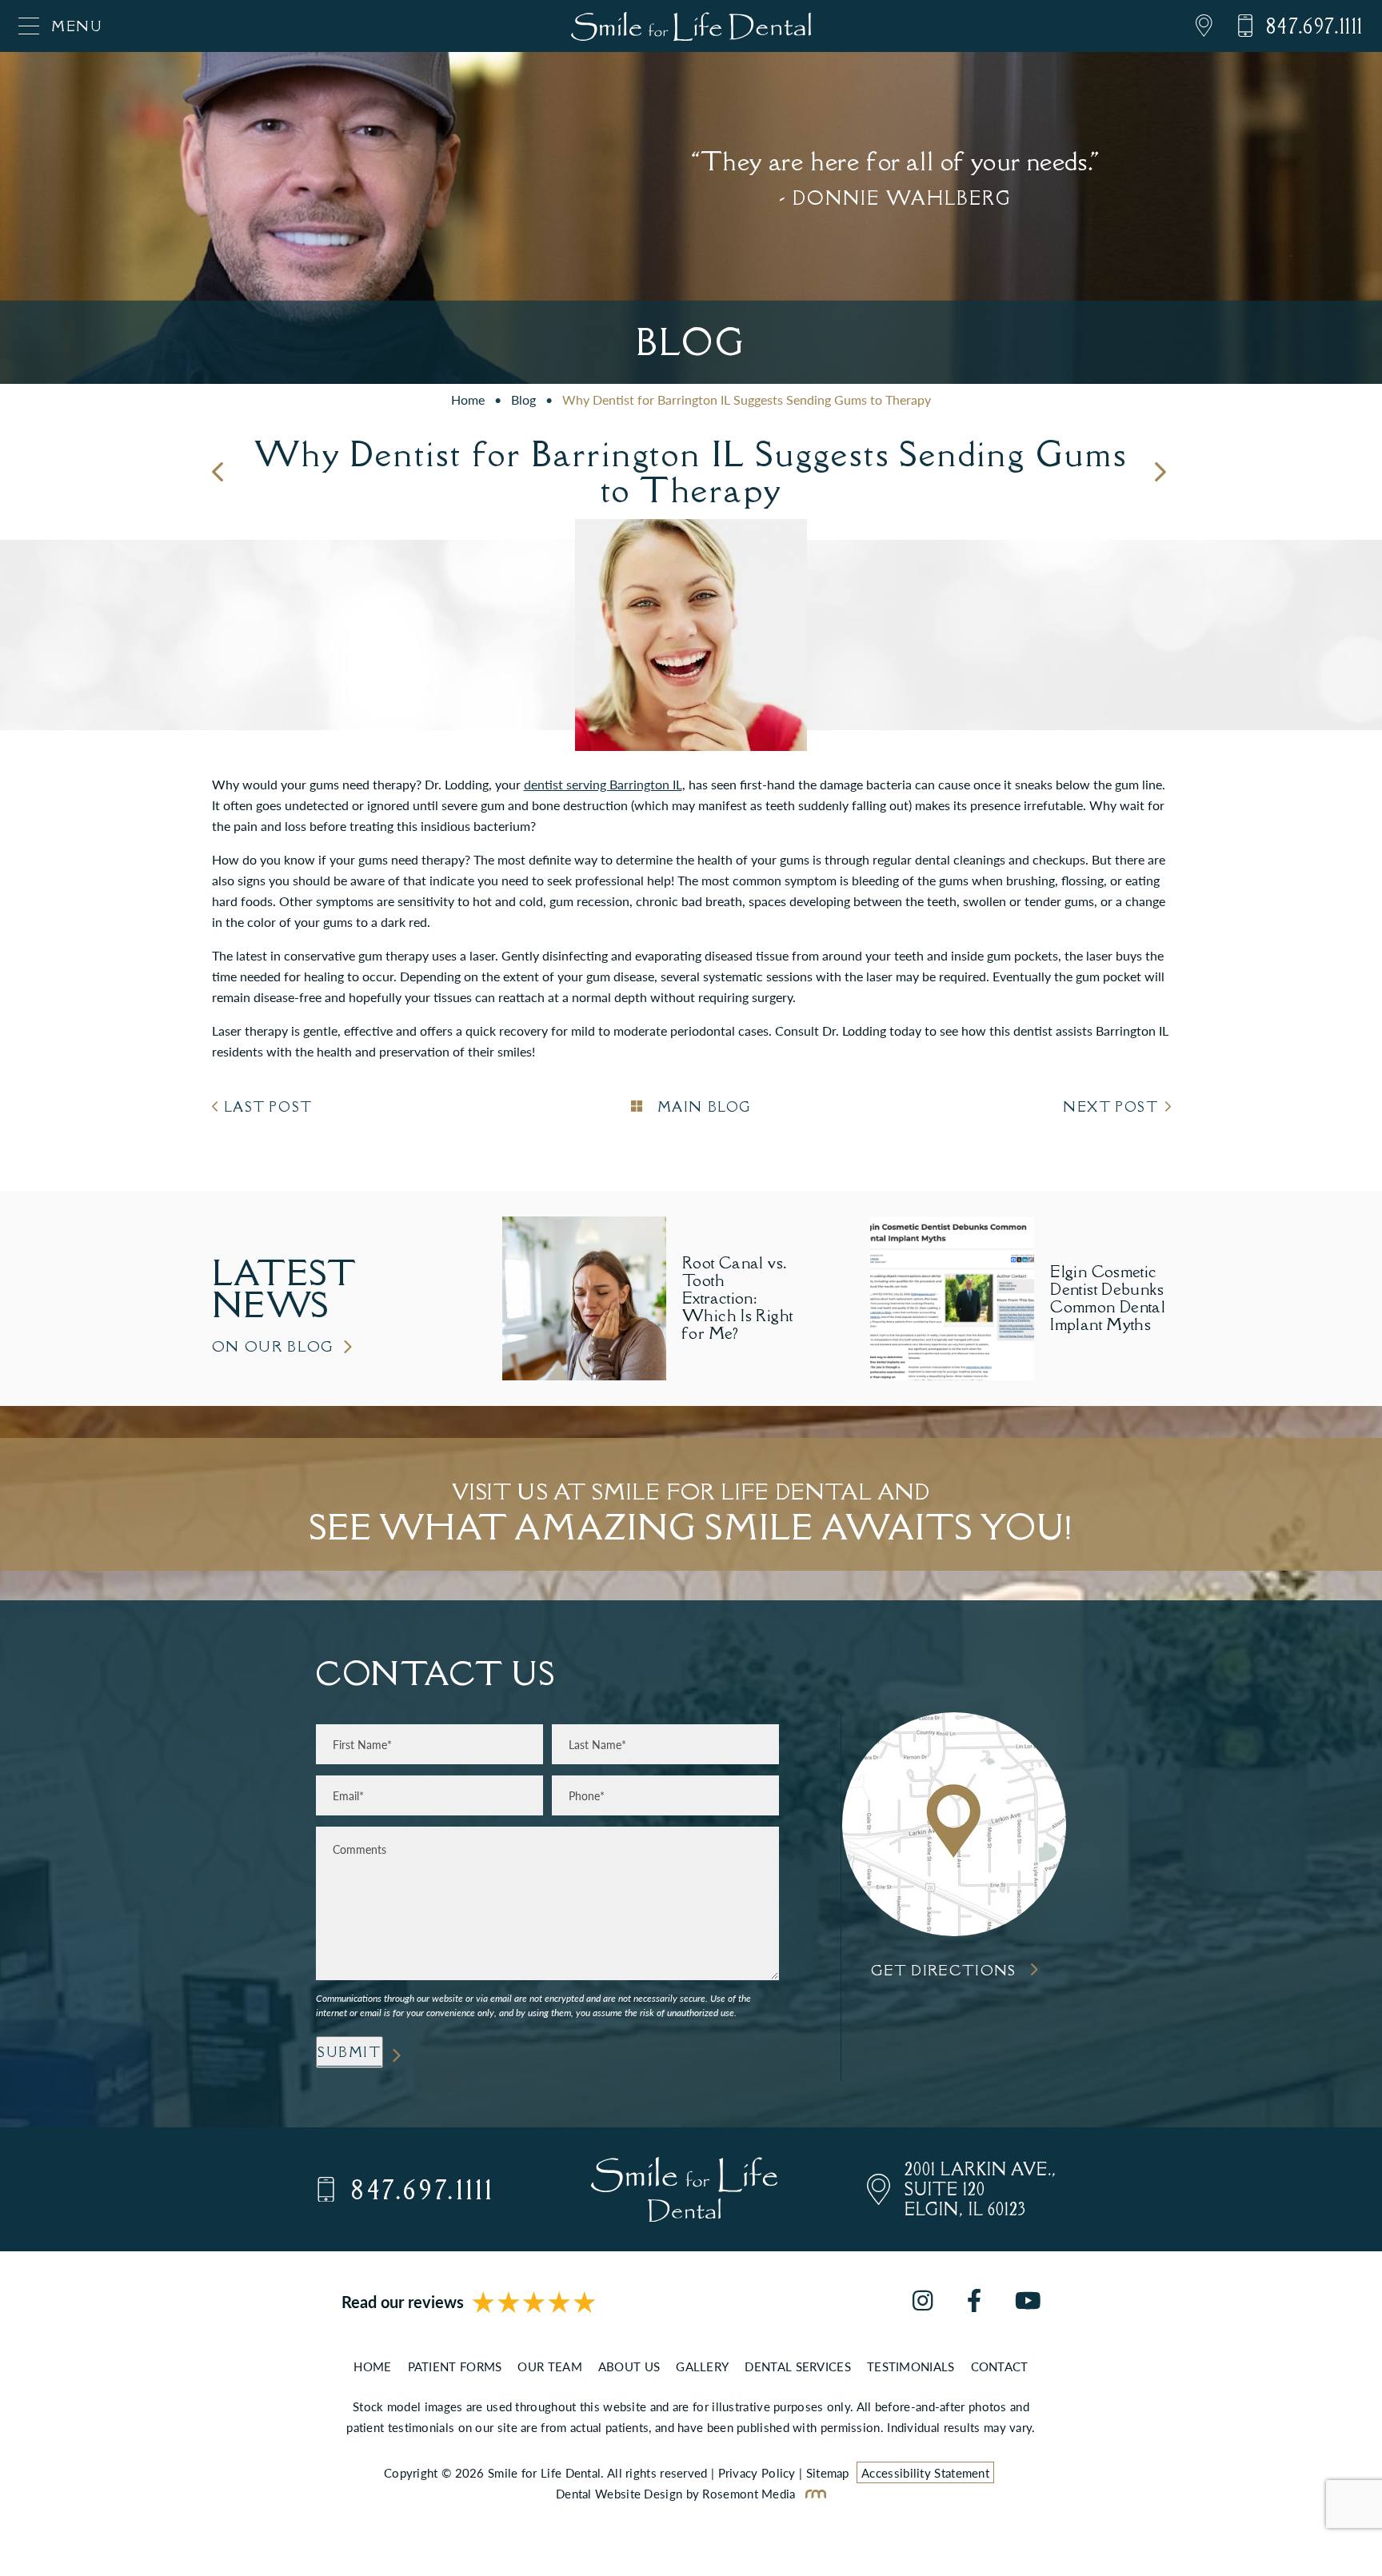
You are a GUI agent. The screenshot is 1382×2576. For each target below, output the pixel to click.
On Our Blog (274, 1346)
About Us (629, 2366)
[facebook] (974, 2302)
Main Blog (702, 1107)
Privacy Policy (757, 2472)
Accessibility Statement (925, 2472)
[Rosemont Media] (813, 2493)
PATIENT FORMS (455, 2366)
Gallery (702, 2366)
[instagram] (923, 2302)
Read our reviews (403, 2302)
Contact (1000, 2366)
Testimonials (911, 2366)
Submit (349, 2052)
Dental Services (798, 2366)
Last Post (268, 1107)
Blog (523, 399)
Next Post (1110, 1107)
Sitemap (828, 2472)
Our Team (549, 2366)
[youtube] (1028, 2302)
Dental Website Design (619, 2493)
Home (468, 399)
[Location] (1192, 26)
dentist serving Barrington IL (603, 784)
